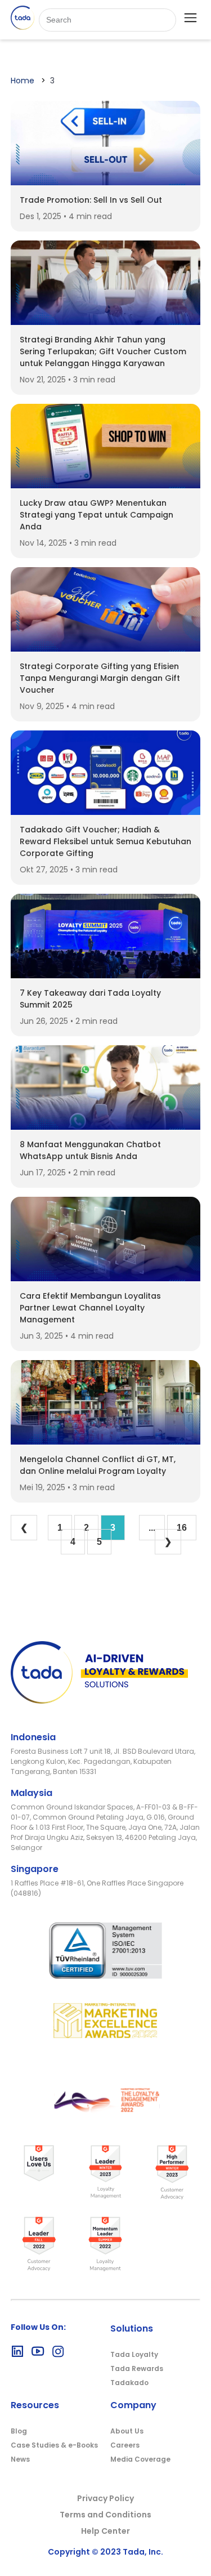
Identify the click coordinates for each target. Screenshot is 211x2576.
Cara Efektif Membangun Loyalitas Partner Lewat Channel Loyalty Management (90, 1308)
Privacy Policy (105, 2498)
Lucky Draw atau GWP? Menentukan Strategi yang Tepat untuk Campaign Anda (96, 515)
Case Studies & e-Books (54, 2445)
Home (23, 81)
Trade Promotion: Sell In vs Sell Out (91, 200)
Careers (125, 2445)
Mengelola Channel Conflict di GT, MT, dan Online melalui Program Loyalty (98, 1465)
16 (182, 1528)
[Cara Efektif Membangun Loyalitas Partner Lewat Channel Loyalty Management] (106, 1278)
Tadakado (129, 2383)
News (20, 2459)
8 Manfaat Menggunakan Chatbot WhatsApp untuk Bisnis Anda (90, 1150)
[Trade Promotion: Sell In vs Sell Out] (106, 182)
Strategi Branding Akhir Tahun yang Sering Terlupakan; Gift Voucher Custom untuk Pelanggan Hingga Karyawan (103, 351)
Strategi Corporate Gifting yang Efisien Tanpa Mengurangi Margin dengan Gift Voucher (100, 678)
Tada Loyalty (134, 2354)
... (152, 1528)
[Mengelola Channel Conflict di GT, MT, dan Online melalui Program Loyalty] (106, 1441)
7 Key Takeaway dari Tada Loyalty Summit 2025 (90, 999)
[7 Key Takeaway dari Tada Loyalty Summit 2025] (106, 975)
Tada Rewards (137, 2368)
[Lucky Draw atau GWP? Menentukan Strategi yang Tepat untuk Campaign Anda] (106, 485)
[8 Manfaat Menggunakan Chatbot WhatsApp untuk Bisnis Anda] (106, 1127)
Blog (19, 2431)
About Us (127, 2431)
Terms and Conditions (105, 2515)
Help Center (105, 2531)
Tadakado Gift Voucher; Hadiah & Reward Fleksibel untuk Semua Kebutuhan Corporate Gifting (105, 841)
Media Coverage (140, 2459)
